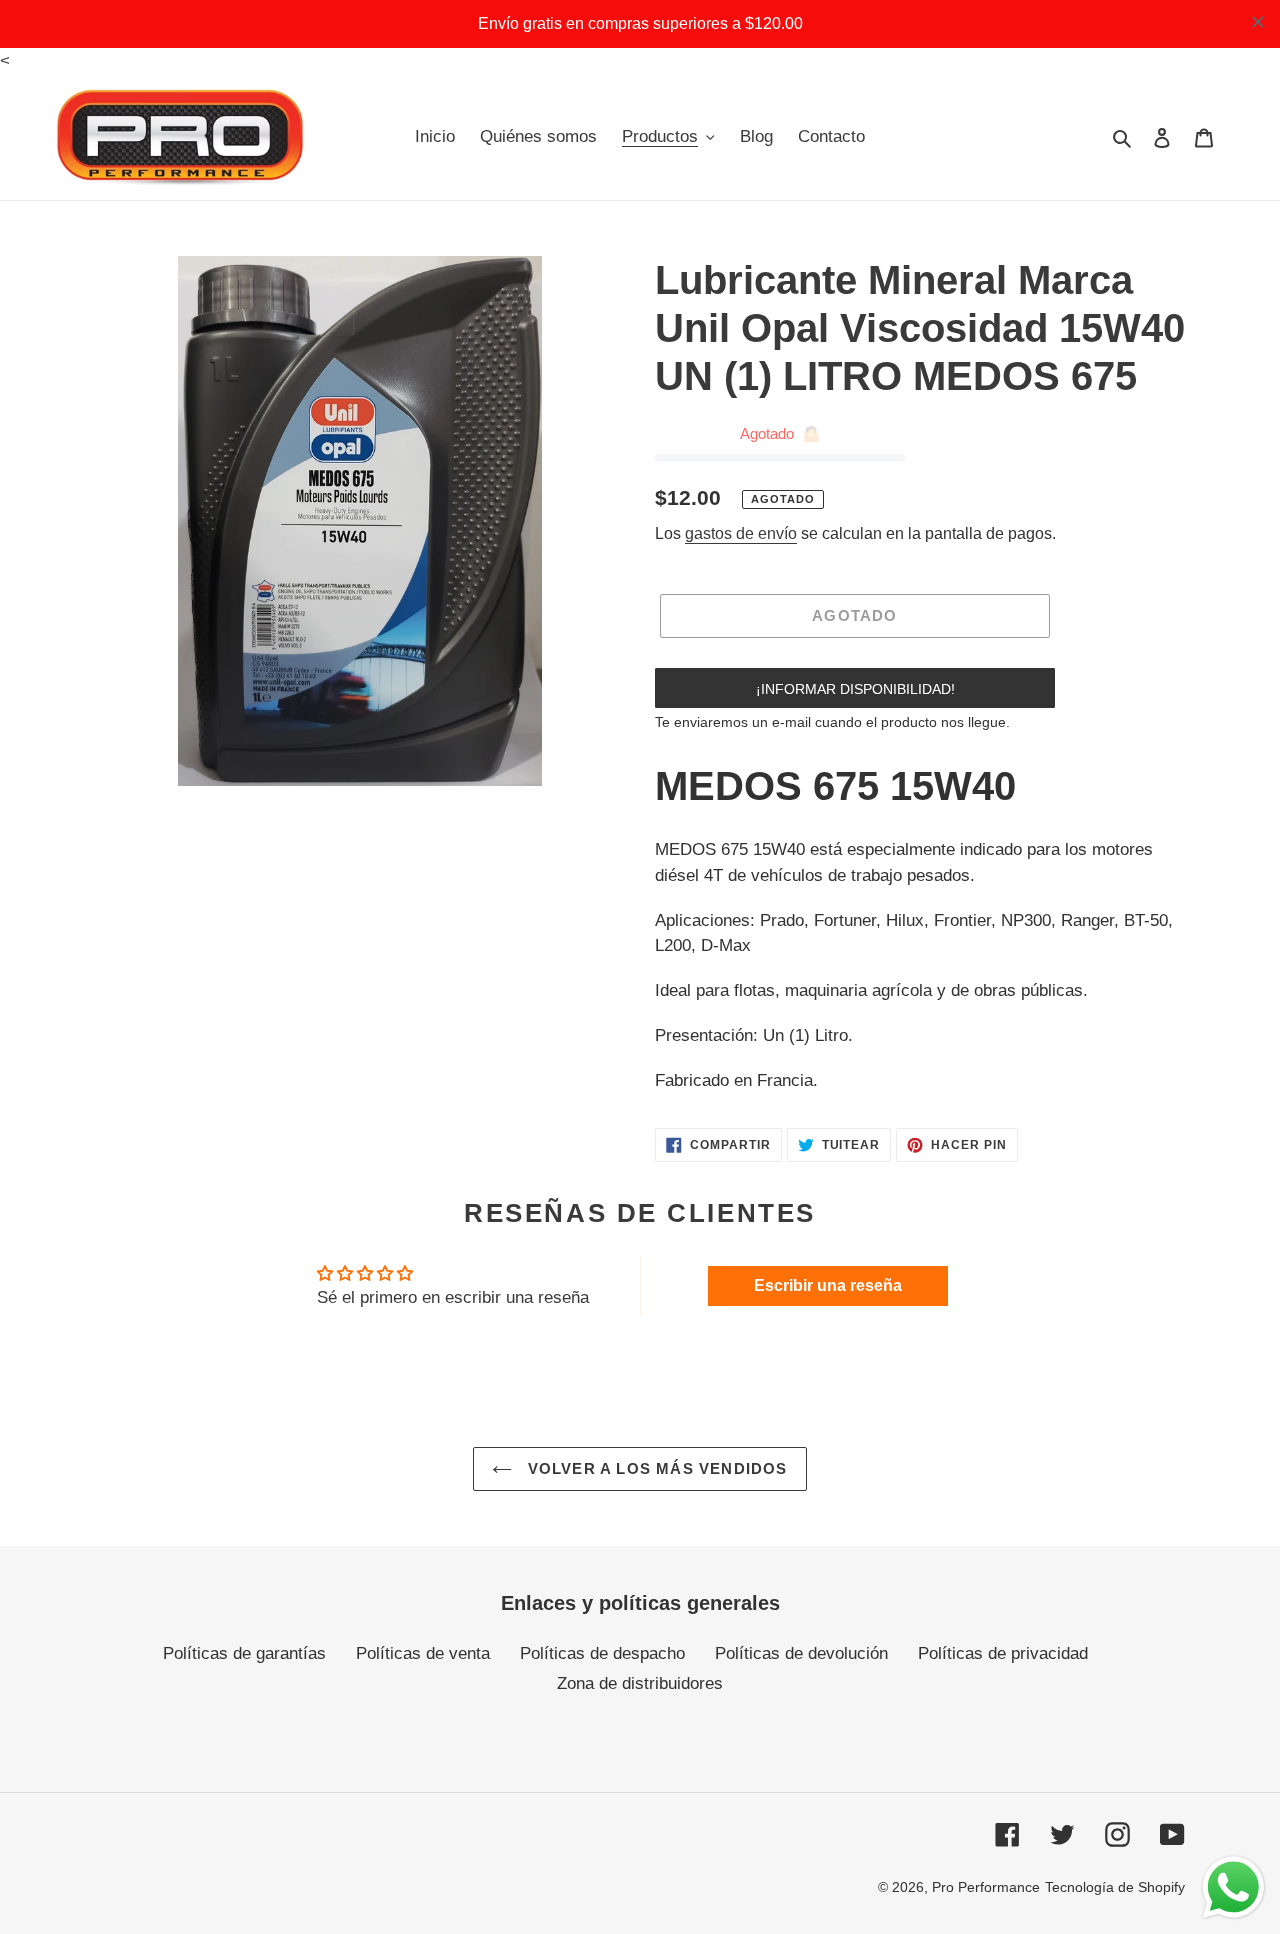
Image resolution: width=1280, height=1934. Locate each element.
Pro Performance (986, 1887)
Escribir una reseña (828, 1285)
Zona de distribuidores (640, 1683)
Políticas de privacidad (1003, 1653)
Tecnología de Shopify (1115, 1887)
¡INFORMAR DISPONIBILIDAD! (855, 689)
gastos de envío (741, 533)
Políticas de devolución (801, 1653)
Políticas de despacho (602, 1653)
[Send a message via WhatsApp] (1233, 1887)
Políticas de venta (423, 1653)
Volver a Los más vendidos (654, 1468)
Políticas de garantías (244, 1653)
